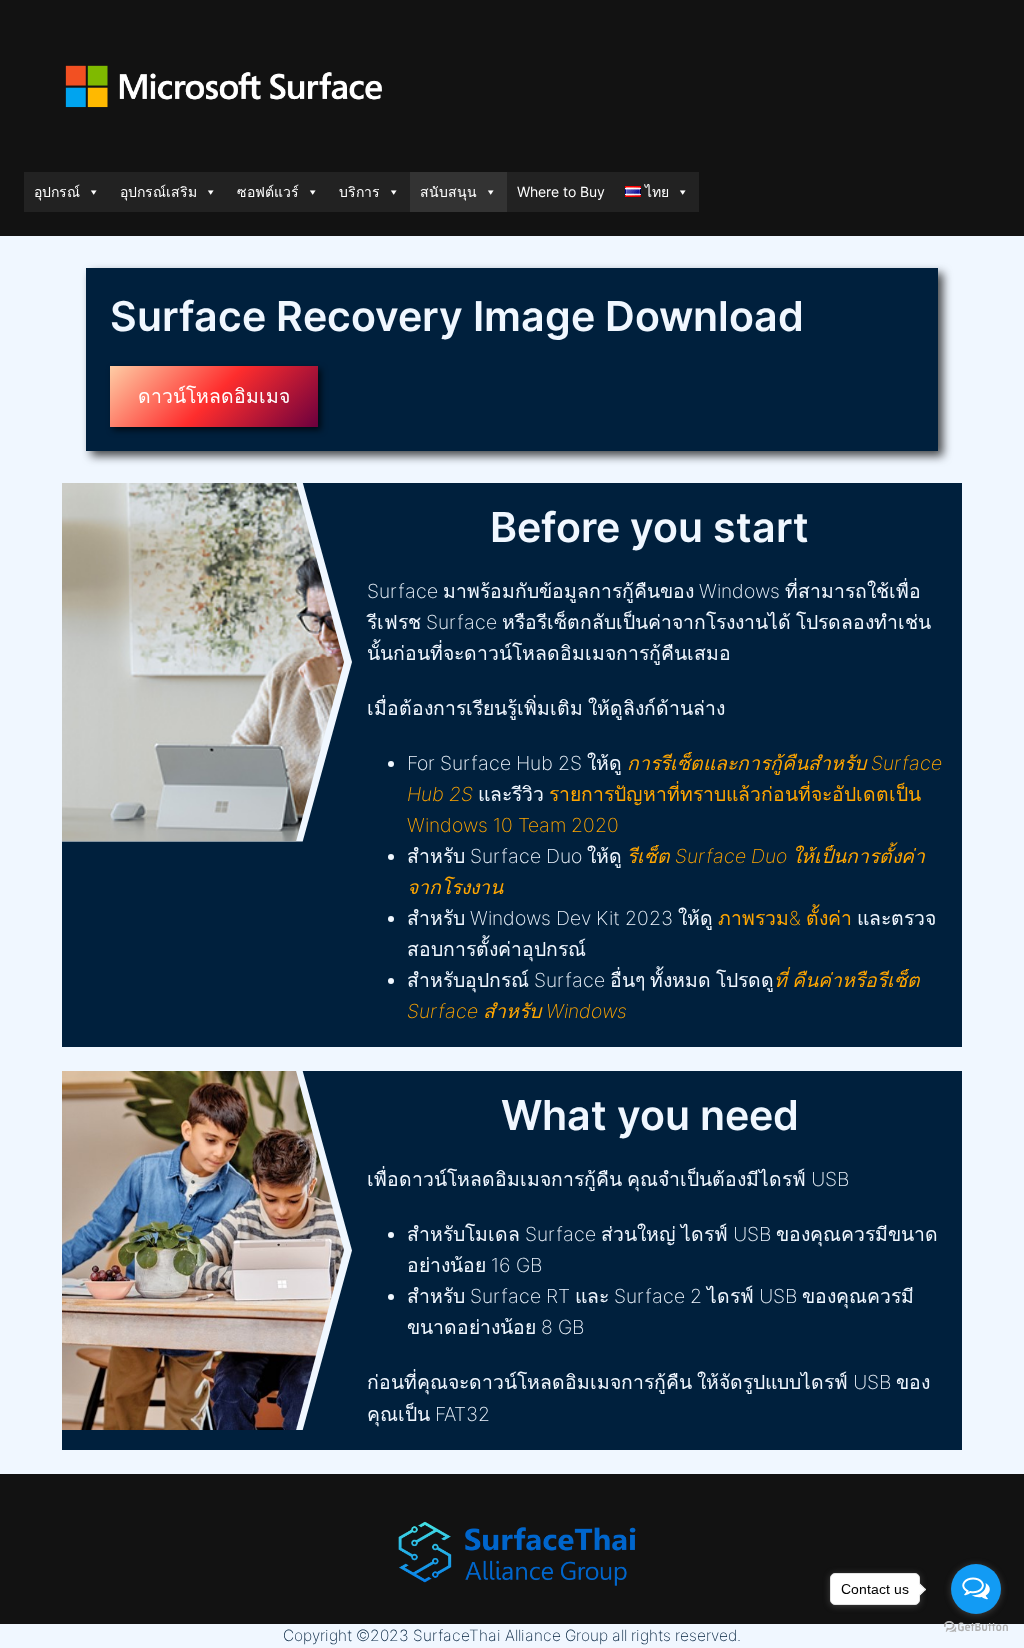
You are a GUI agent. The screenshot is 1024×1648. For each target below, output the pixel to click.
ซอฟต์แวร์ (268, 191)
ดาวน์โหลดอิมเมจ (214, 396)
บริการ (359, 191)
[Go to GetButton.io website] (976, 1627)
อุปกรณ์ (57, 191)
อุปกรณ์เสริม (158, 191)
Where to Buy (561, 191)
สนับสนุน (448, 191)
